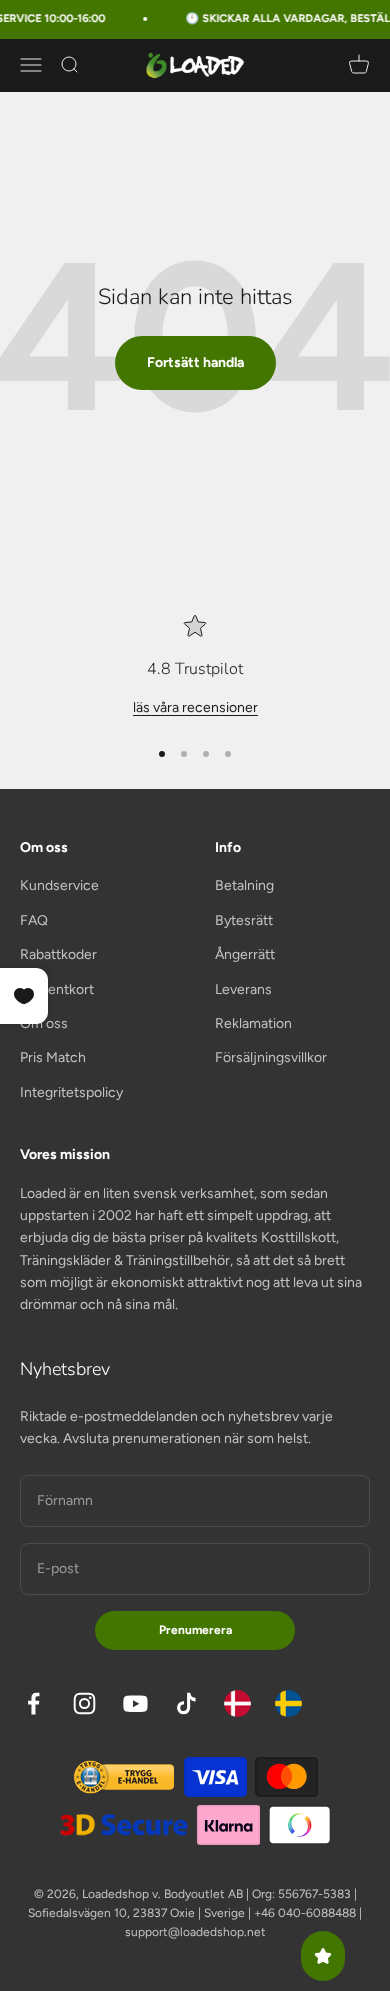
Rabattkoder (58, 954)
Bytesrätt (244, 920)
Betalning (244, 885)
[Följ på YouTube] (135, 1703)
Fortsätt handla (195, 362)
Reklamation (253, 1023)
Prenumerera (195, 1630)
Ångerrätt (245, 954)
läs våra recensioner (195, 707)
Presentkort (57, 989)
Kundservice (59, 885)
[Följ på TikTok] (186, 1703)
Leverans (243, 989)
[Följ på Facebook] (33, 1703)
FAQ (34, 920)
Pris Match (53, 1057)
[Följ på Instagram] (84, 1703)
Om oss (44, 1023)
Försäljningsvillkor (271, 1057)
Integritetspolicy (71, 1092)
